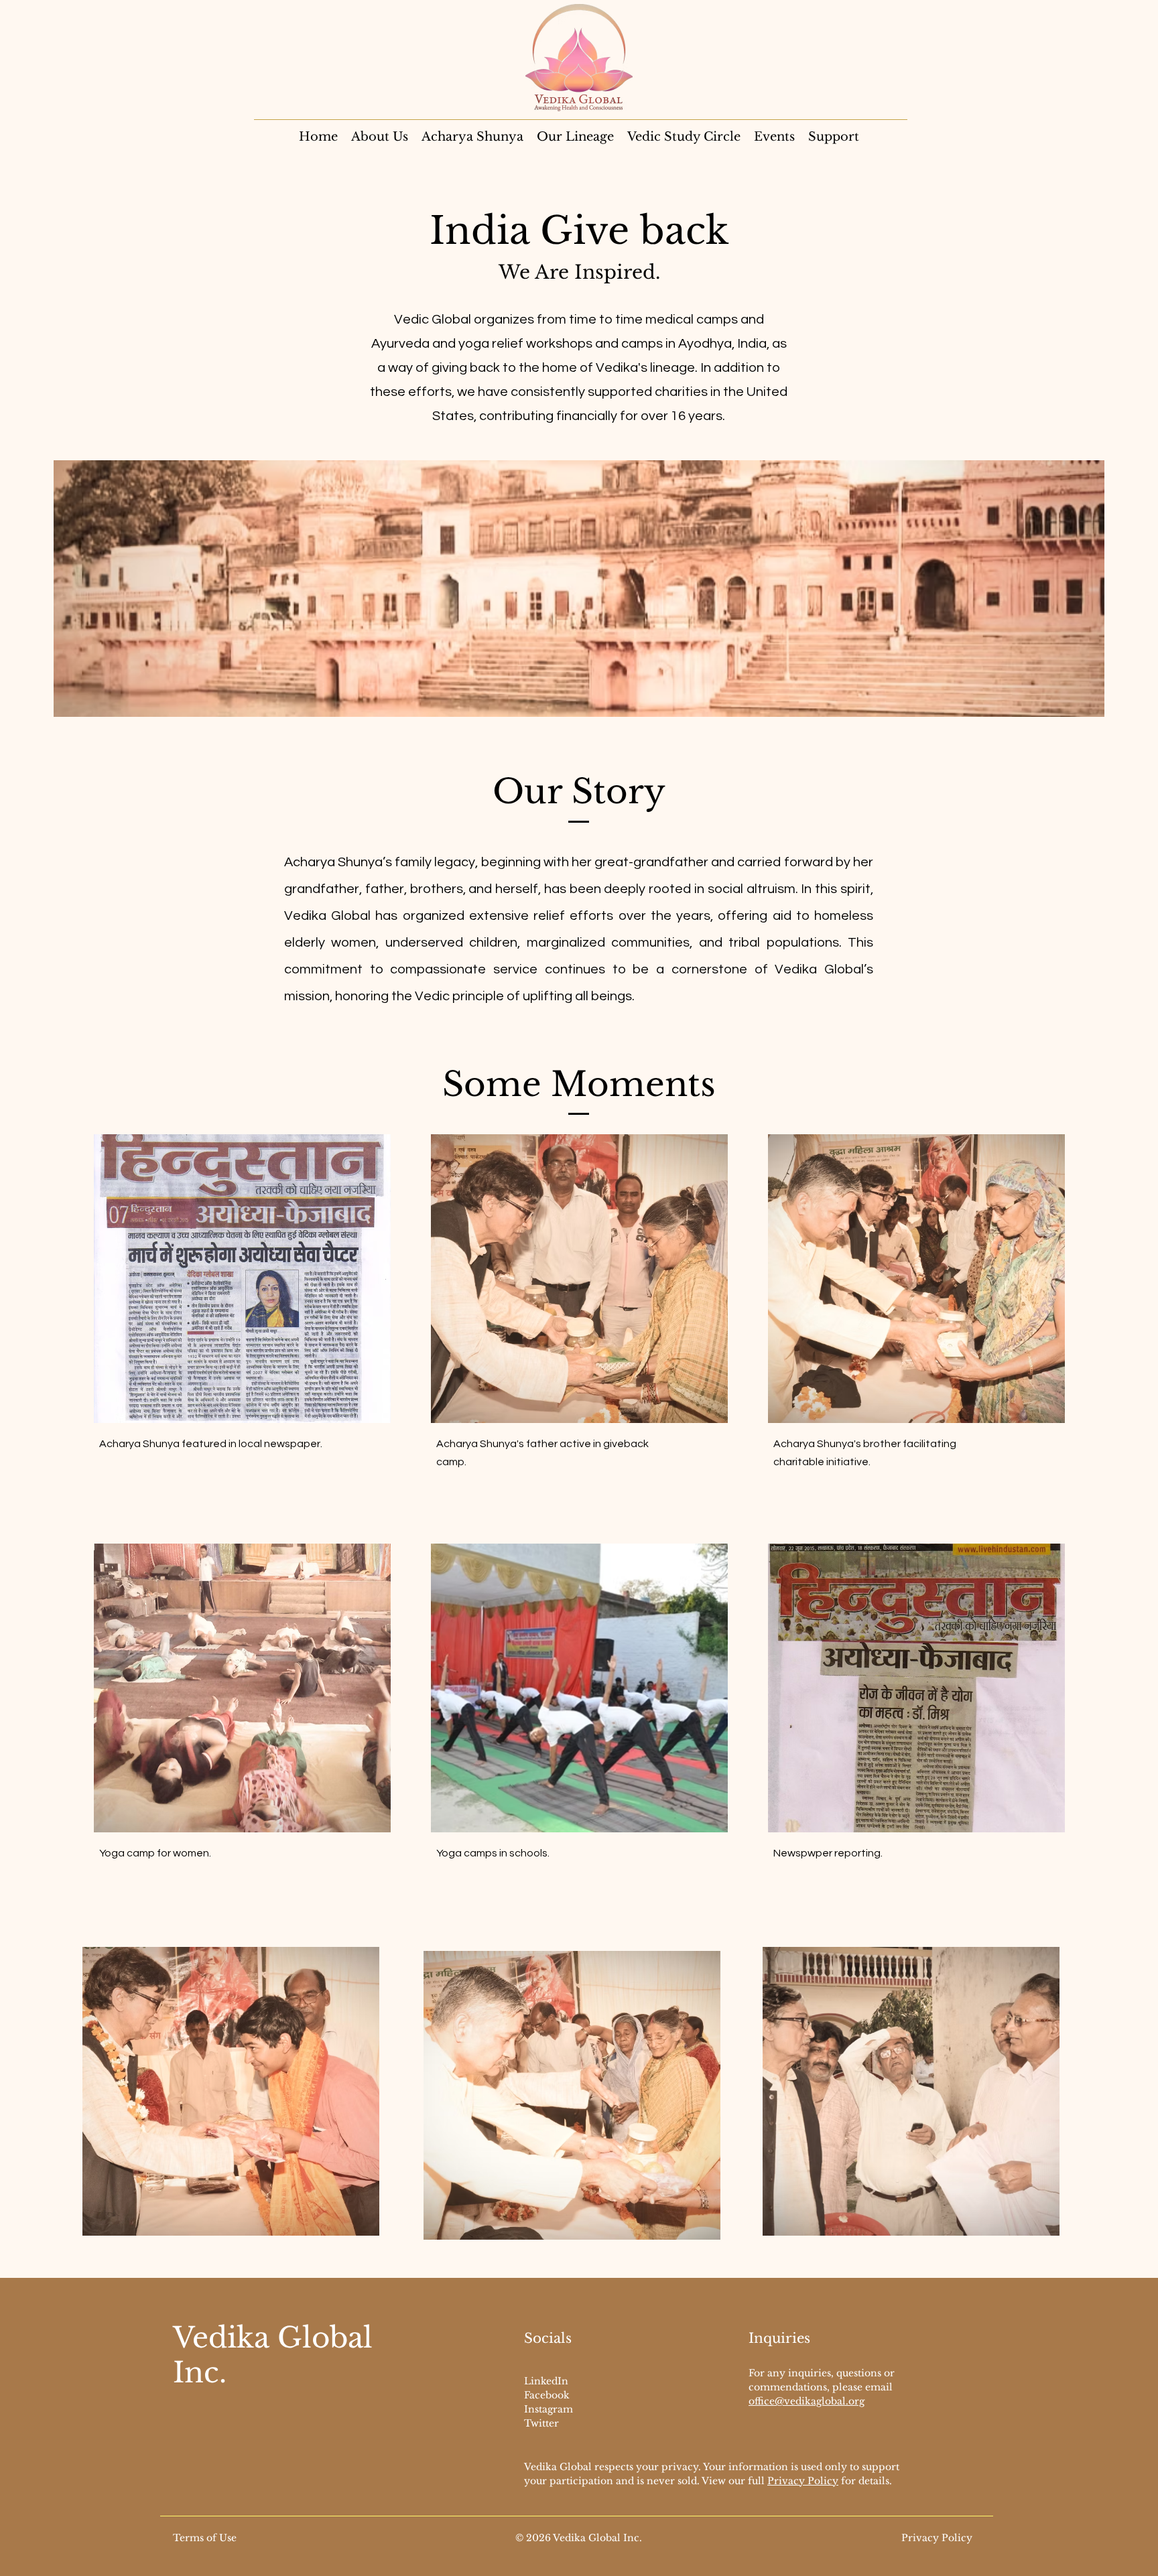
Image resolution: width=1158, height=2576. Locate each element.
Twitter (541, 2423)
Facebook (547, 2395)
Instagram (549, 2409)
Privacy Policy (803, 2481)
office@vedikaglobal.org (807, 2401)
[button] (834, 137)
